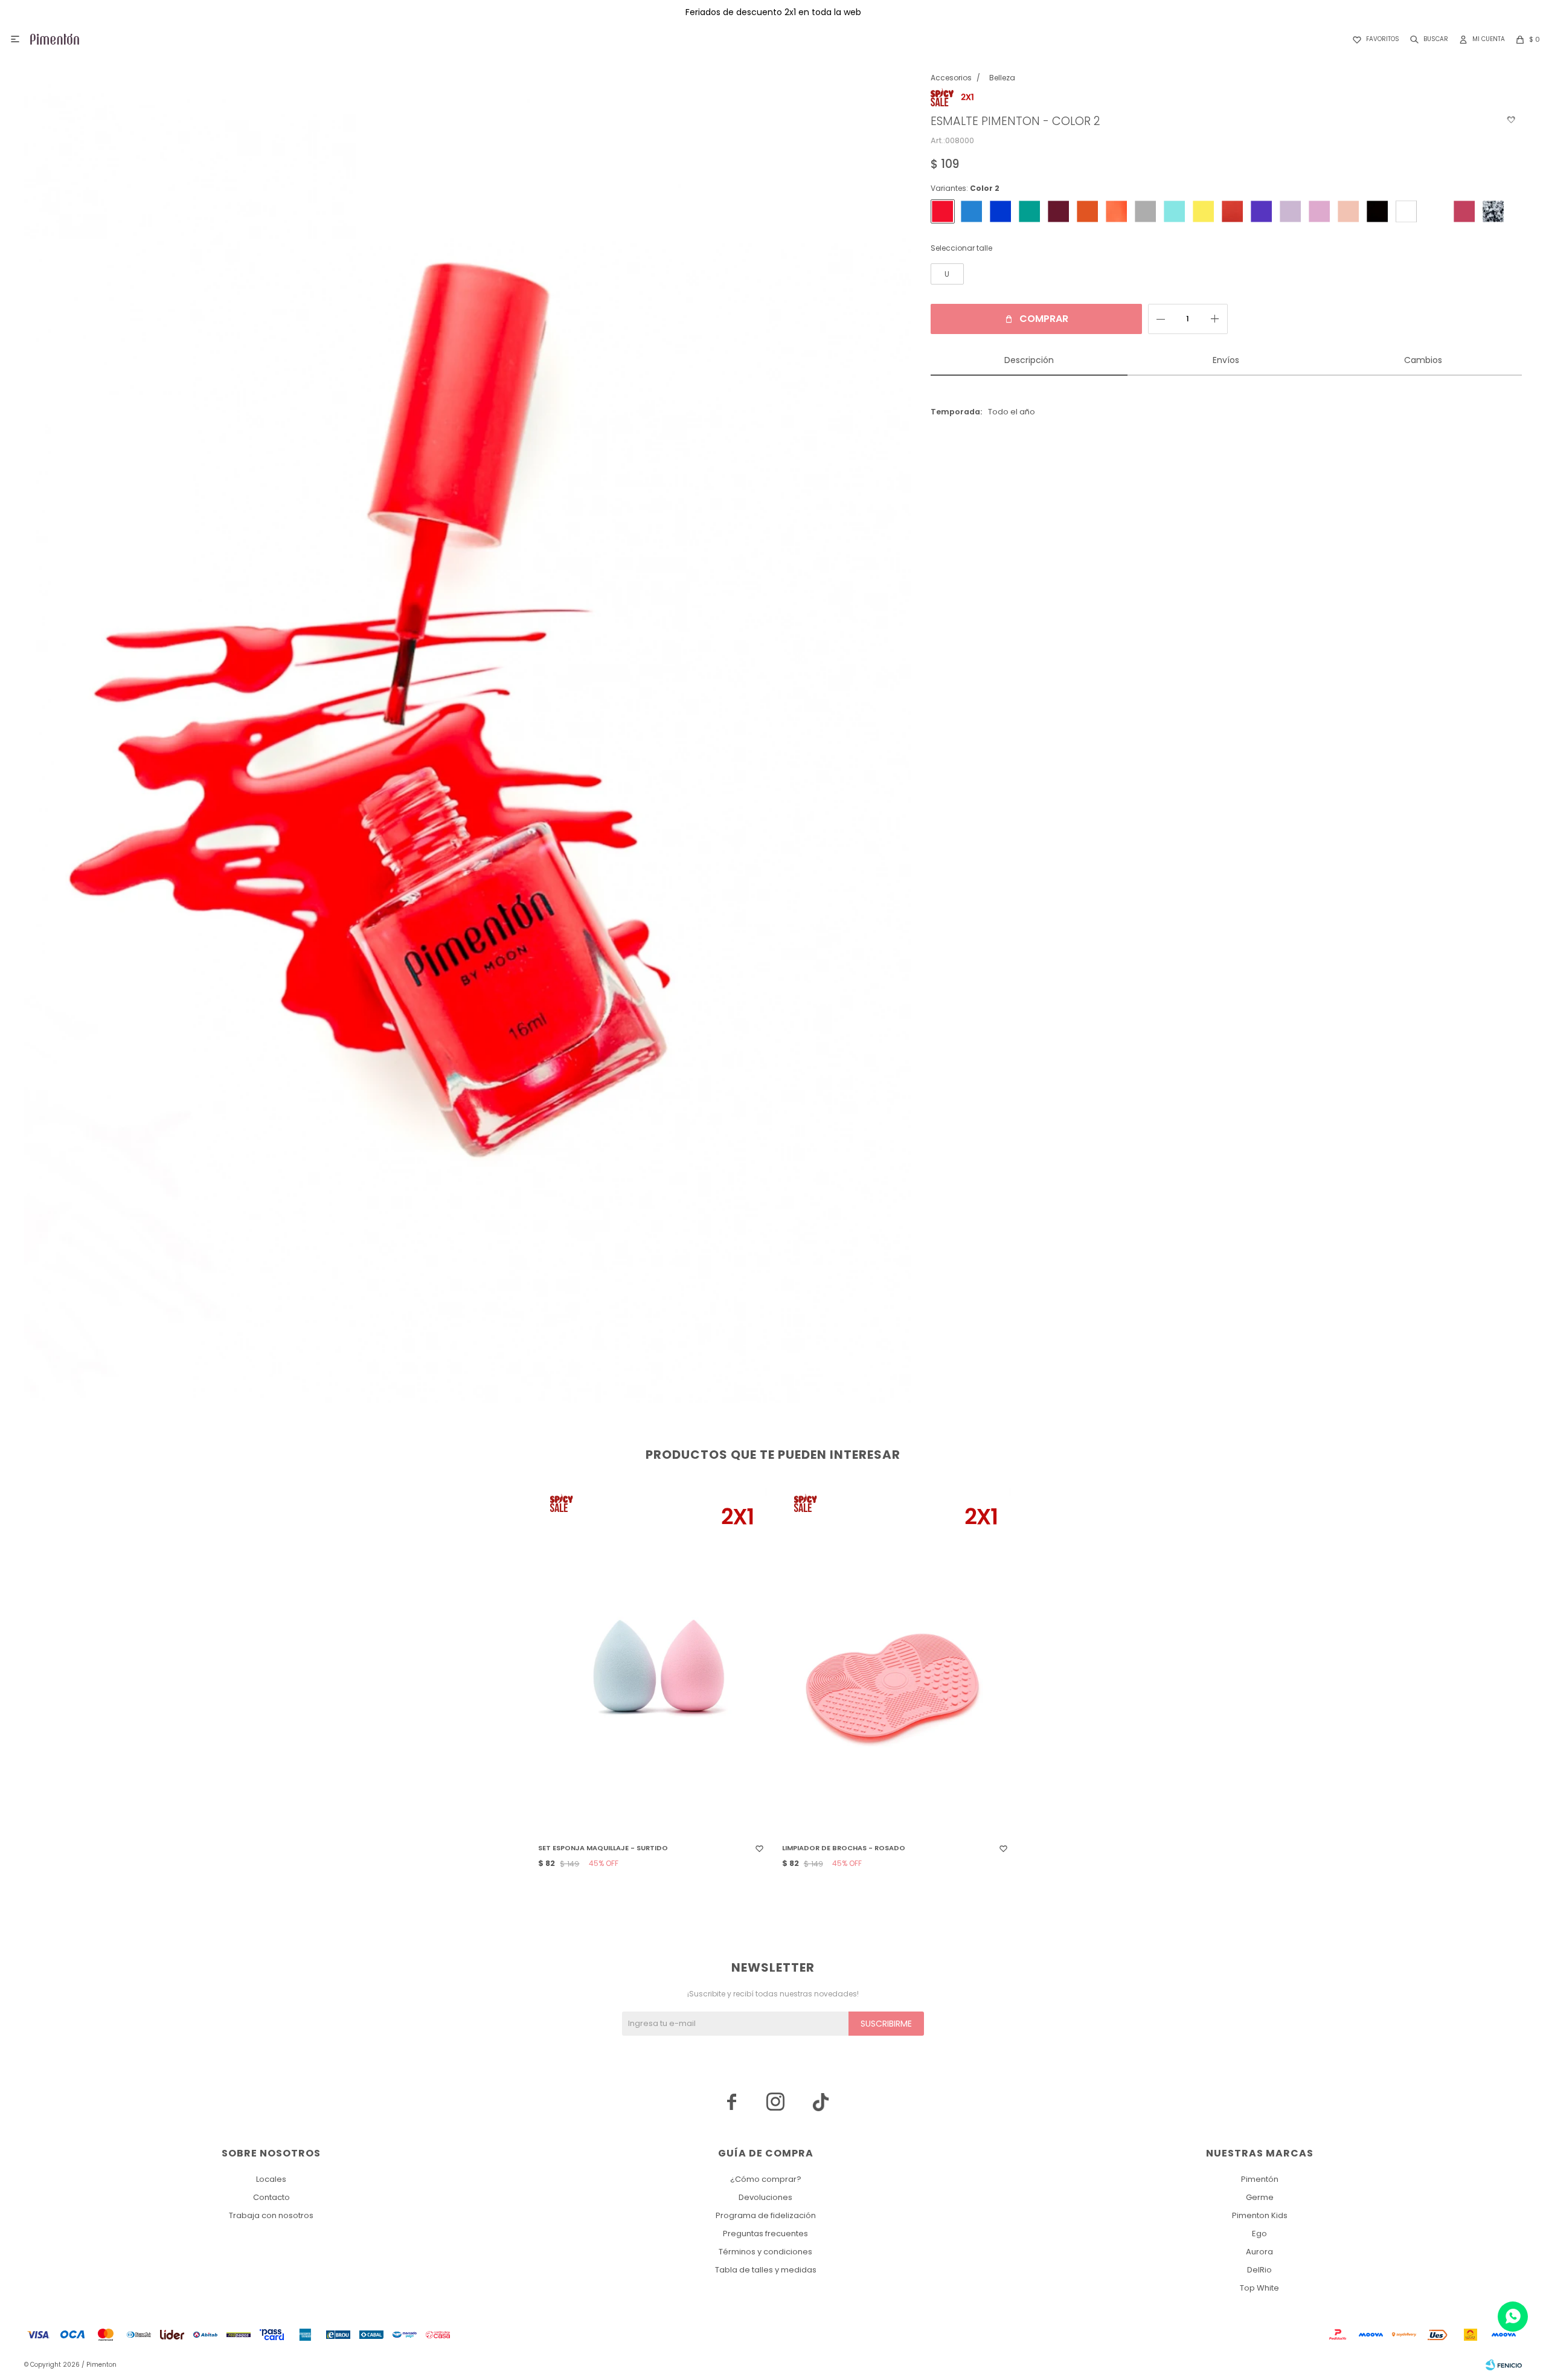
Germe (1260, 2197)
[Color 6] (1406, 211)
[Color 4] (1464, 211)
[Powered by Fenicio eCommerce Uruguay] (1504, 2365)
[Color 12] (1291, 211)
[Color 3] (1233, 211)
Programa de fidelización (766, 2215)
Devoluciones (765, 2197)
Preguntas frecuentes (765, 2234)
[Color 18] (972, 211)
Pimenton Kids (1260, 2215)
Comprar (1044, 319)
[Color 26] (1117, 211)
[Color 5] (1435, 211)
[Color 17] (1001, 211)
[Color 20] (1175, 211)
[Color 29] (1088, 211)
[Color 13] (1262, 211)
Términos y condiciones (765, 2252)
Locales (271, 2179)
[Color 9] (1349, 211)
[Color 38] (1059, 211)
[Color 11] (1320, 211)
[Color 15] (1204, 211)
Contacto (271, 2197)
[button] (1427, 39)
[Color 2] (943, 211)
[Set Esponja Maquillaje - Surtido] (651, 1661)
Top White (1259, 2288)
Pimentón (1260, 2179)
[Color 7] (1378, 211)
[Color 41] (1493, 211)
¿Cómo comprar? (766, 2179)
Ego (1259, 2234)
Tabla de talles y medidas (766, 2270)
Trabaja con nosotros (271, 2215)
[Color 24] (1146, 211)
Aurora (1259, 2252)
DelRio (1259, 2270)
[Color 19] (1030, 211)
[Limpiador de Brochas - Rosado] (895, 1661)
